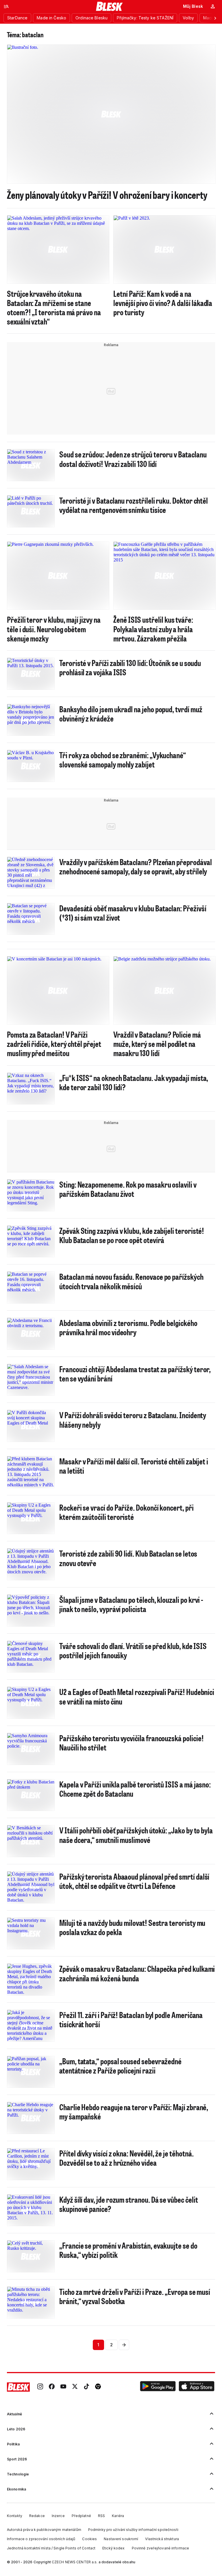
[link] (40, 2387)
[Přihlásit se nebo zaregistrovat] (213, 6)
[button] (158, 2387)
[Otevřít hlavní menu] (6, 6)
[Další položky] (215, 18)
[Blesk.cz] (109, 6)
